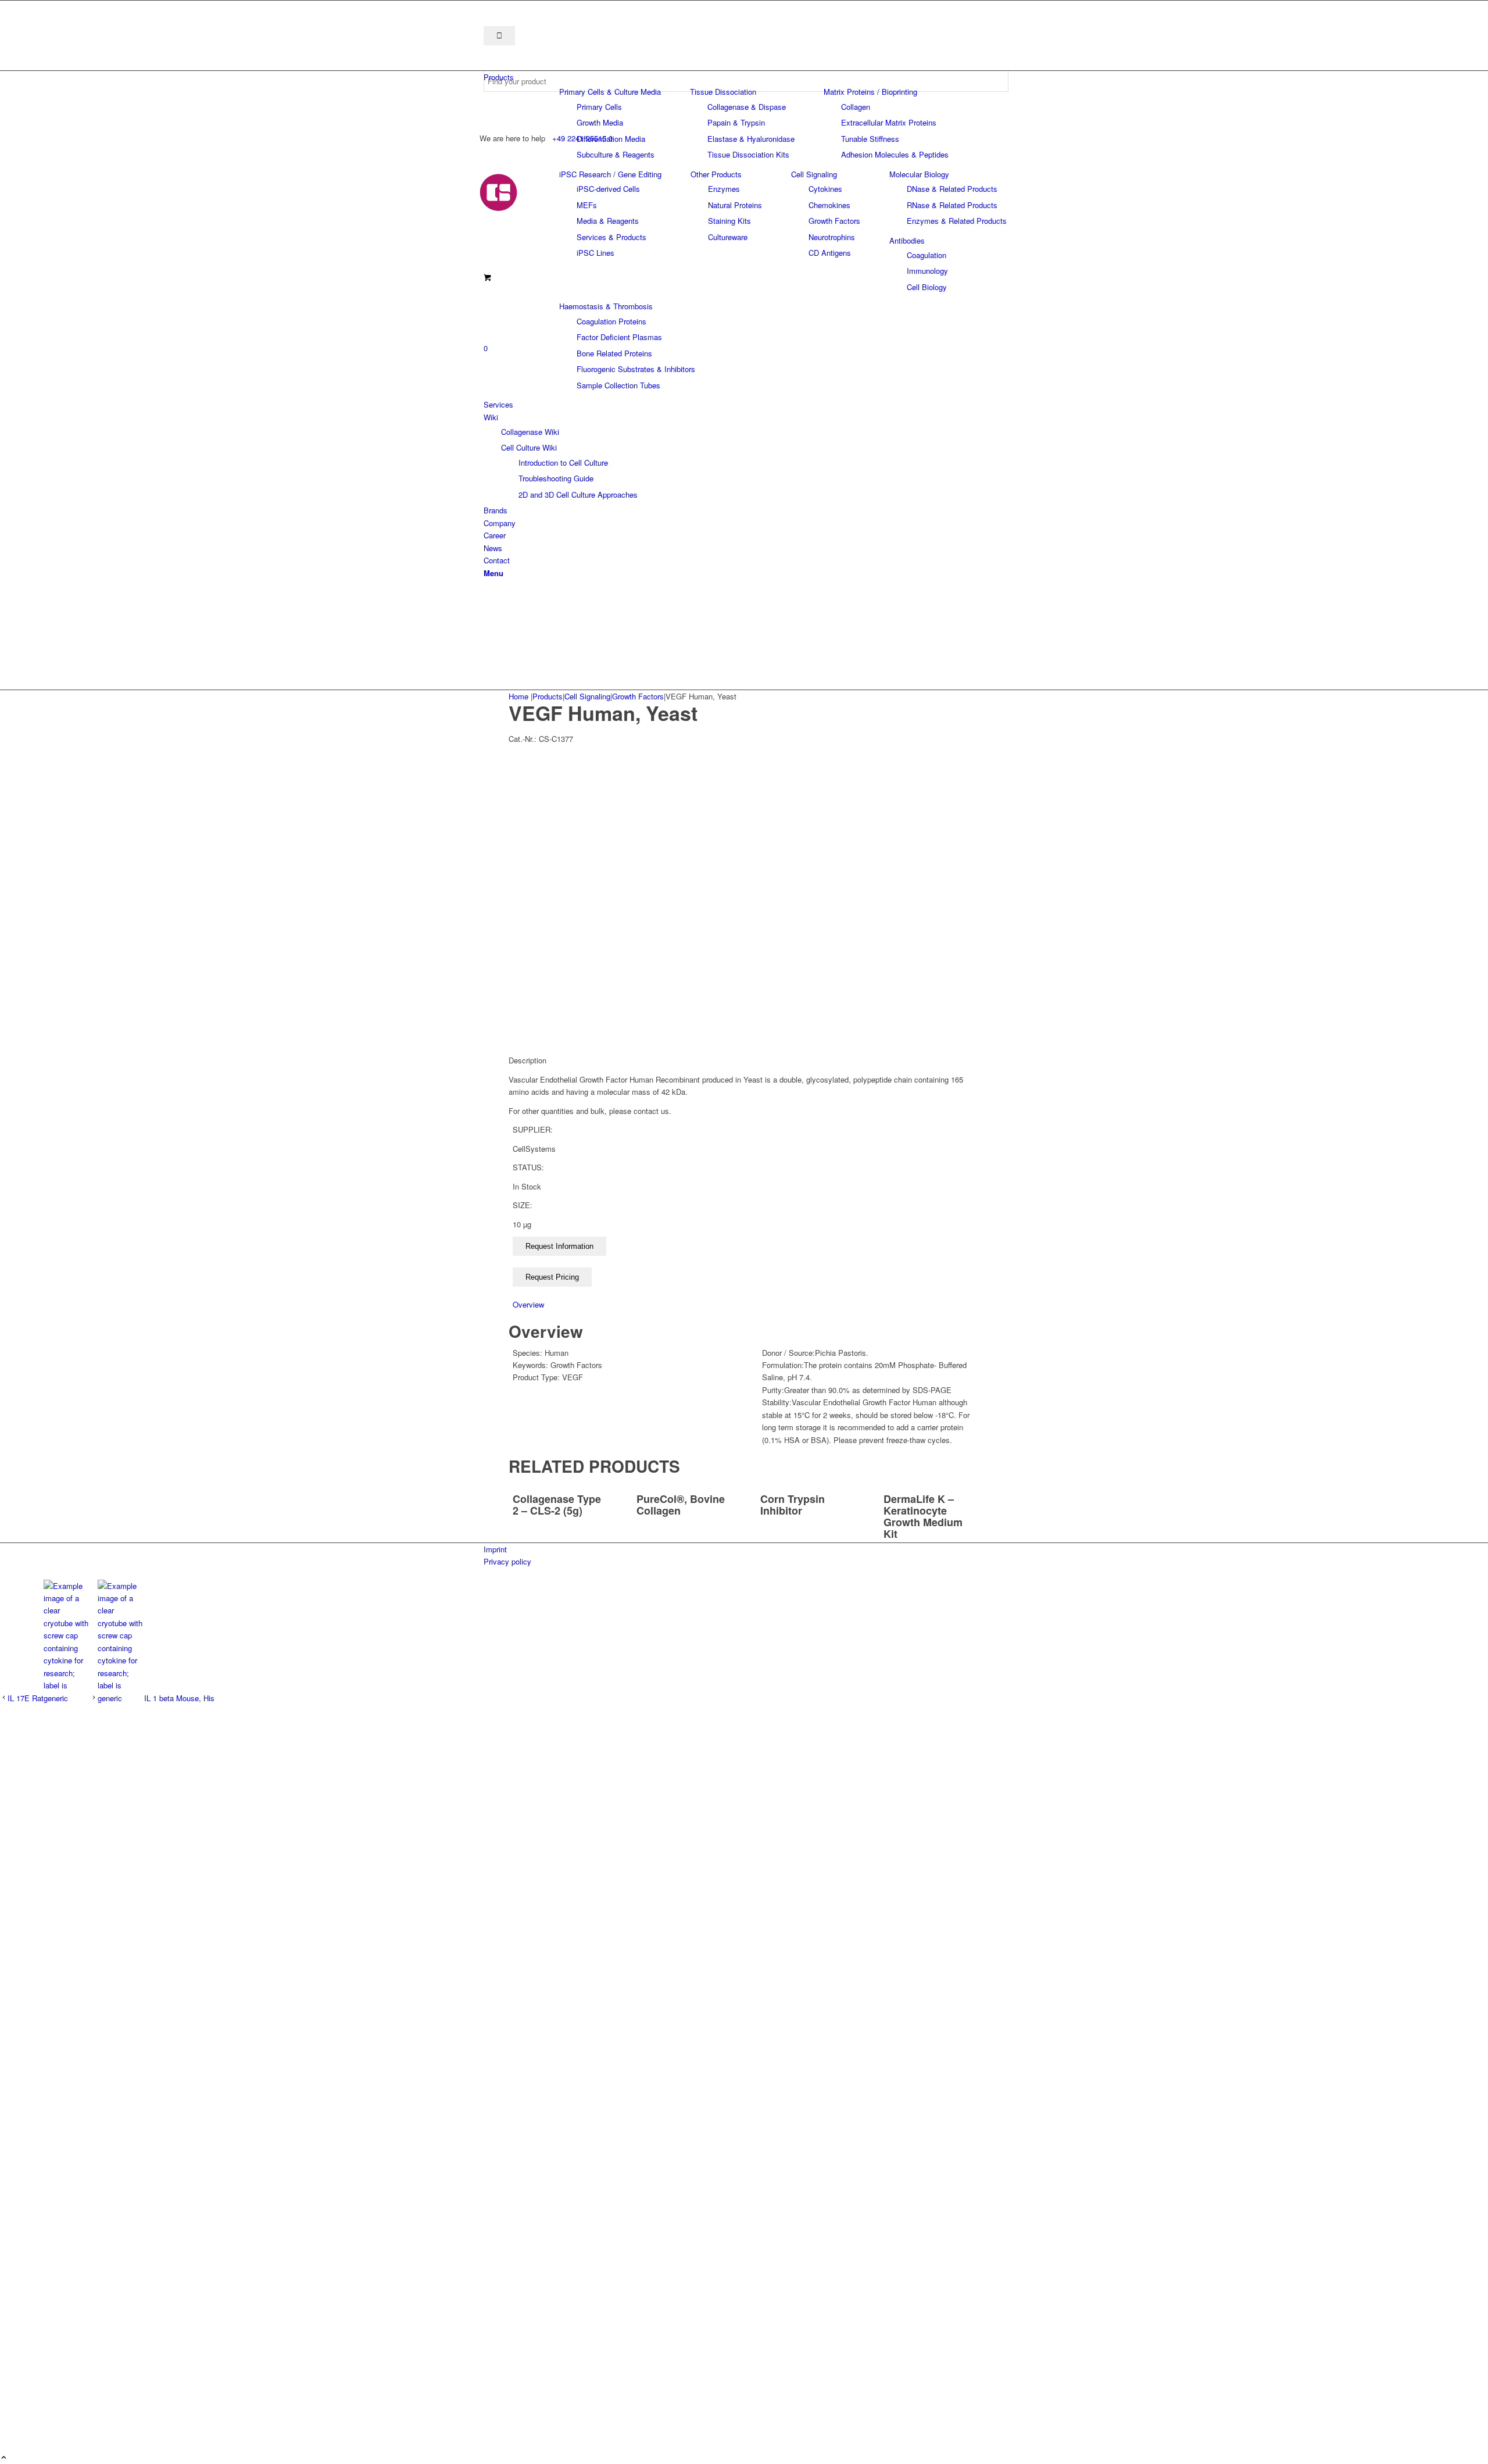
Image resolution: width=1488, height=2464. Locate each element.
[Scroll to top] (4, 2458)
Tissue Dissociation (723, 92)
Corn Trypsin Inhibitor (793, 1505)
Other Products (716, 174)
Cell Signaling (814, 174)
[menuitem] (746, 77)
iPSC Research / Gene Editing (610, 174)
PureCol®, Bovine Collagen (681, 1505)
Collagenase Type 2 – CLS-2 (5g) (557, 1505)
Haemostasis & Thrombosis (606, 306)
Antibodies (907, 240)
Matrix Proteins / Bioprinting (870, 92)
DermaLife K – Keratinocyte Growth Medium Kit (923, 1516)
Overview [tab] (528, 1304)
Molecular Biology (919, 174)
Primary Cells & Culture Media (610, 92)
